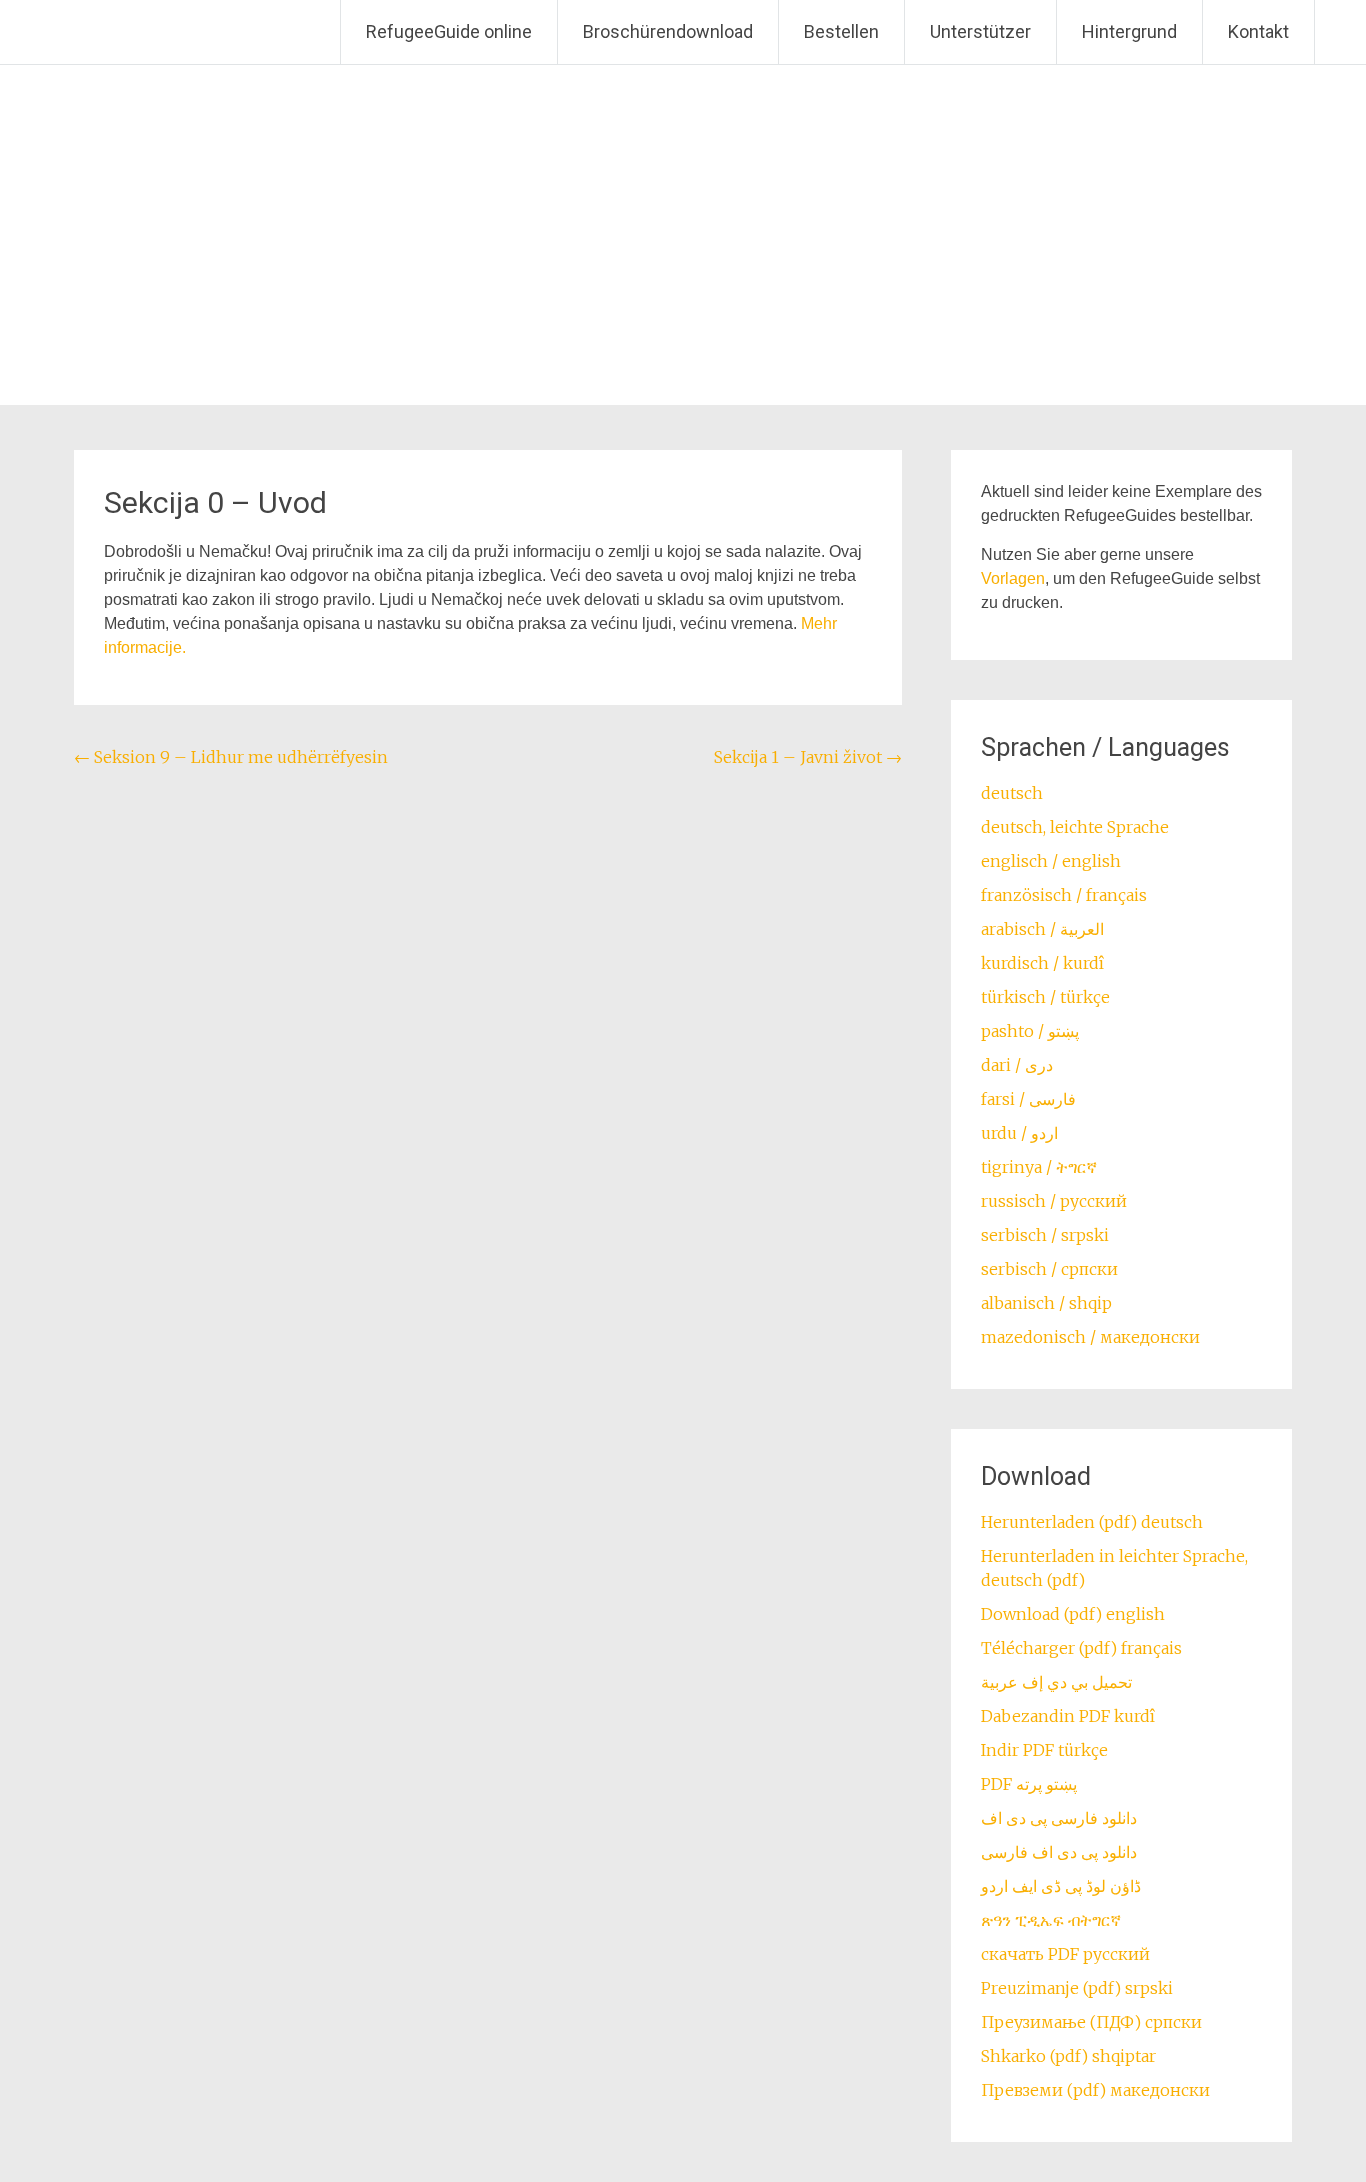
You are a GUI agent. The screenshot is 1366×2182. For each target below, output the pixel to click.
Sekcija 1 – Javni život (808, 757)
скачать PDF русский (1065, 1954)
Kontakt (1258, 31)
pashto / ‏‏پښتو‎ (1030, 1031)
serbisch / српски (1049, 1269)
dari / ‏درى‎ (1017, 1065)
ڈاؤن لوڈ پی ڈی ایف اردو (1061, 1886)
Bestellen (841, 31)
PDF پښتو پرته (1029, 1784)
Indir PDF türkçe (1044, 1750)
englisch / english (1051, 861)
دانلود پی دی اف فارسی (1059, 1852)
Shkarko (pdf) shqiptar (1068, 2056)
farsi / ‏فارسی (1028, 1099)
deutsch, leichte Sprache (1075, 827)
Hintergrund (1129, 31)
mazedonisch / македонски (1090, 1337)
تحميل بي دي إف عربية (1056, 1682)
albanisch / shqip (1046, 1303)
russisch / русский (1054, 1201)
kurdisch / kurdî (1042, 963)
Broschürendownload (668, 31)
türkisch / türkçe (1045, 997)
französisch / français (1064, 895)
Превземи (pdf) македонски (1095, 2090)
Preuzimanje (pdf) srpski (1077, 1988)
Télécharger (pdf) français (1081, 1648)
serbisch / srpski (1045, 1235)
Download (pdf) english (1073, 1614)
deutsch (1012, 793)
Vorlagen (1013, 578)
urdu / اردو (1019, 1133)
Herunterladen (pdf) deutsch (1092, 1522)
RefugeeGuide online (449, 31)
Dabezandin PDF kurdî (1068, 1716)
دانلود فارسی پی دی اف (1059, 1818)
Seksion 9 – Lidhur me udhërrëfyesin (231, 757)
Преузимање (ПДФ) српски (1091, 2022)
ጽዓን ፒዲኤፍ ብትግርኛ (1051, 1920)
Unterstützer (980, 31)
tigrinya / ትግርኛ (1039, 1167)
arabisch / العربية (1042, 929)
